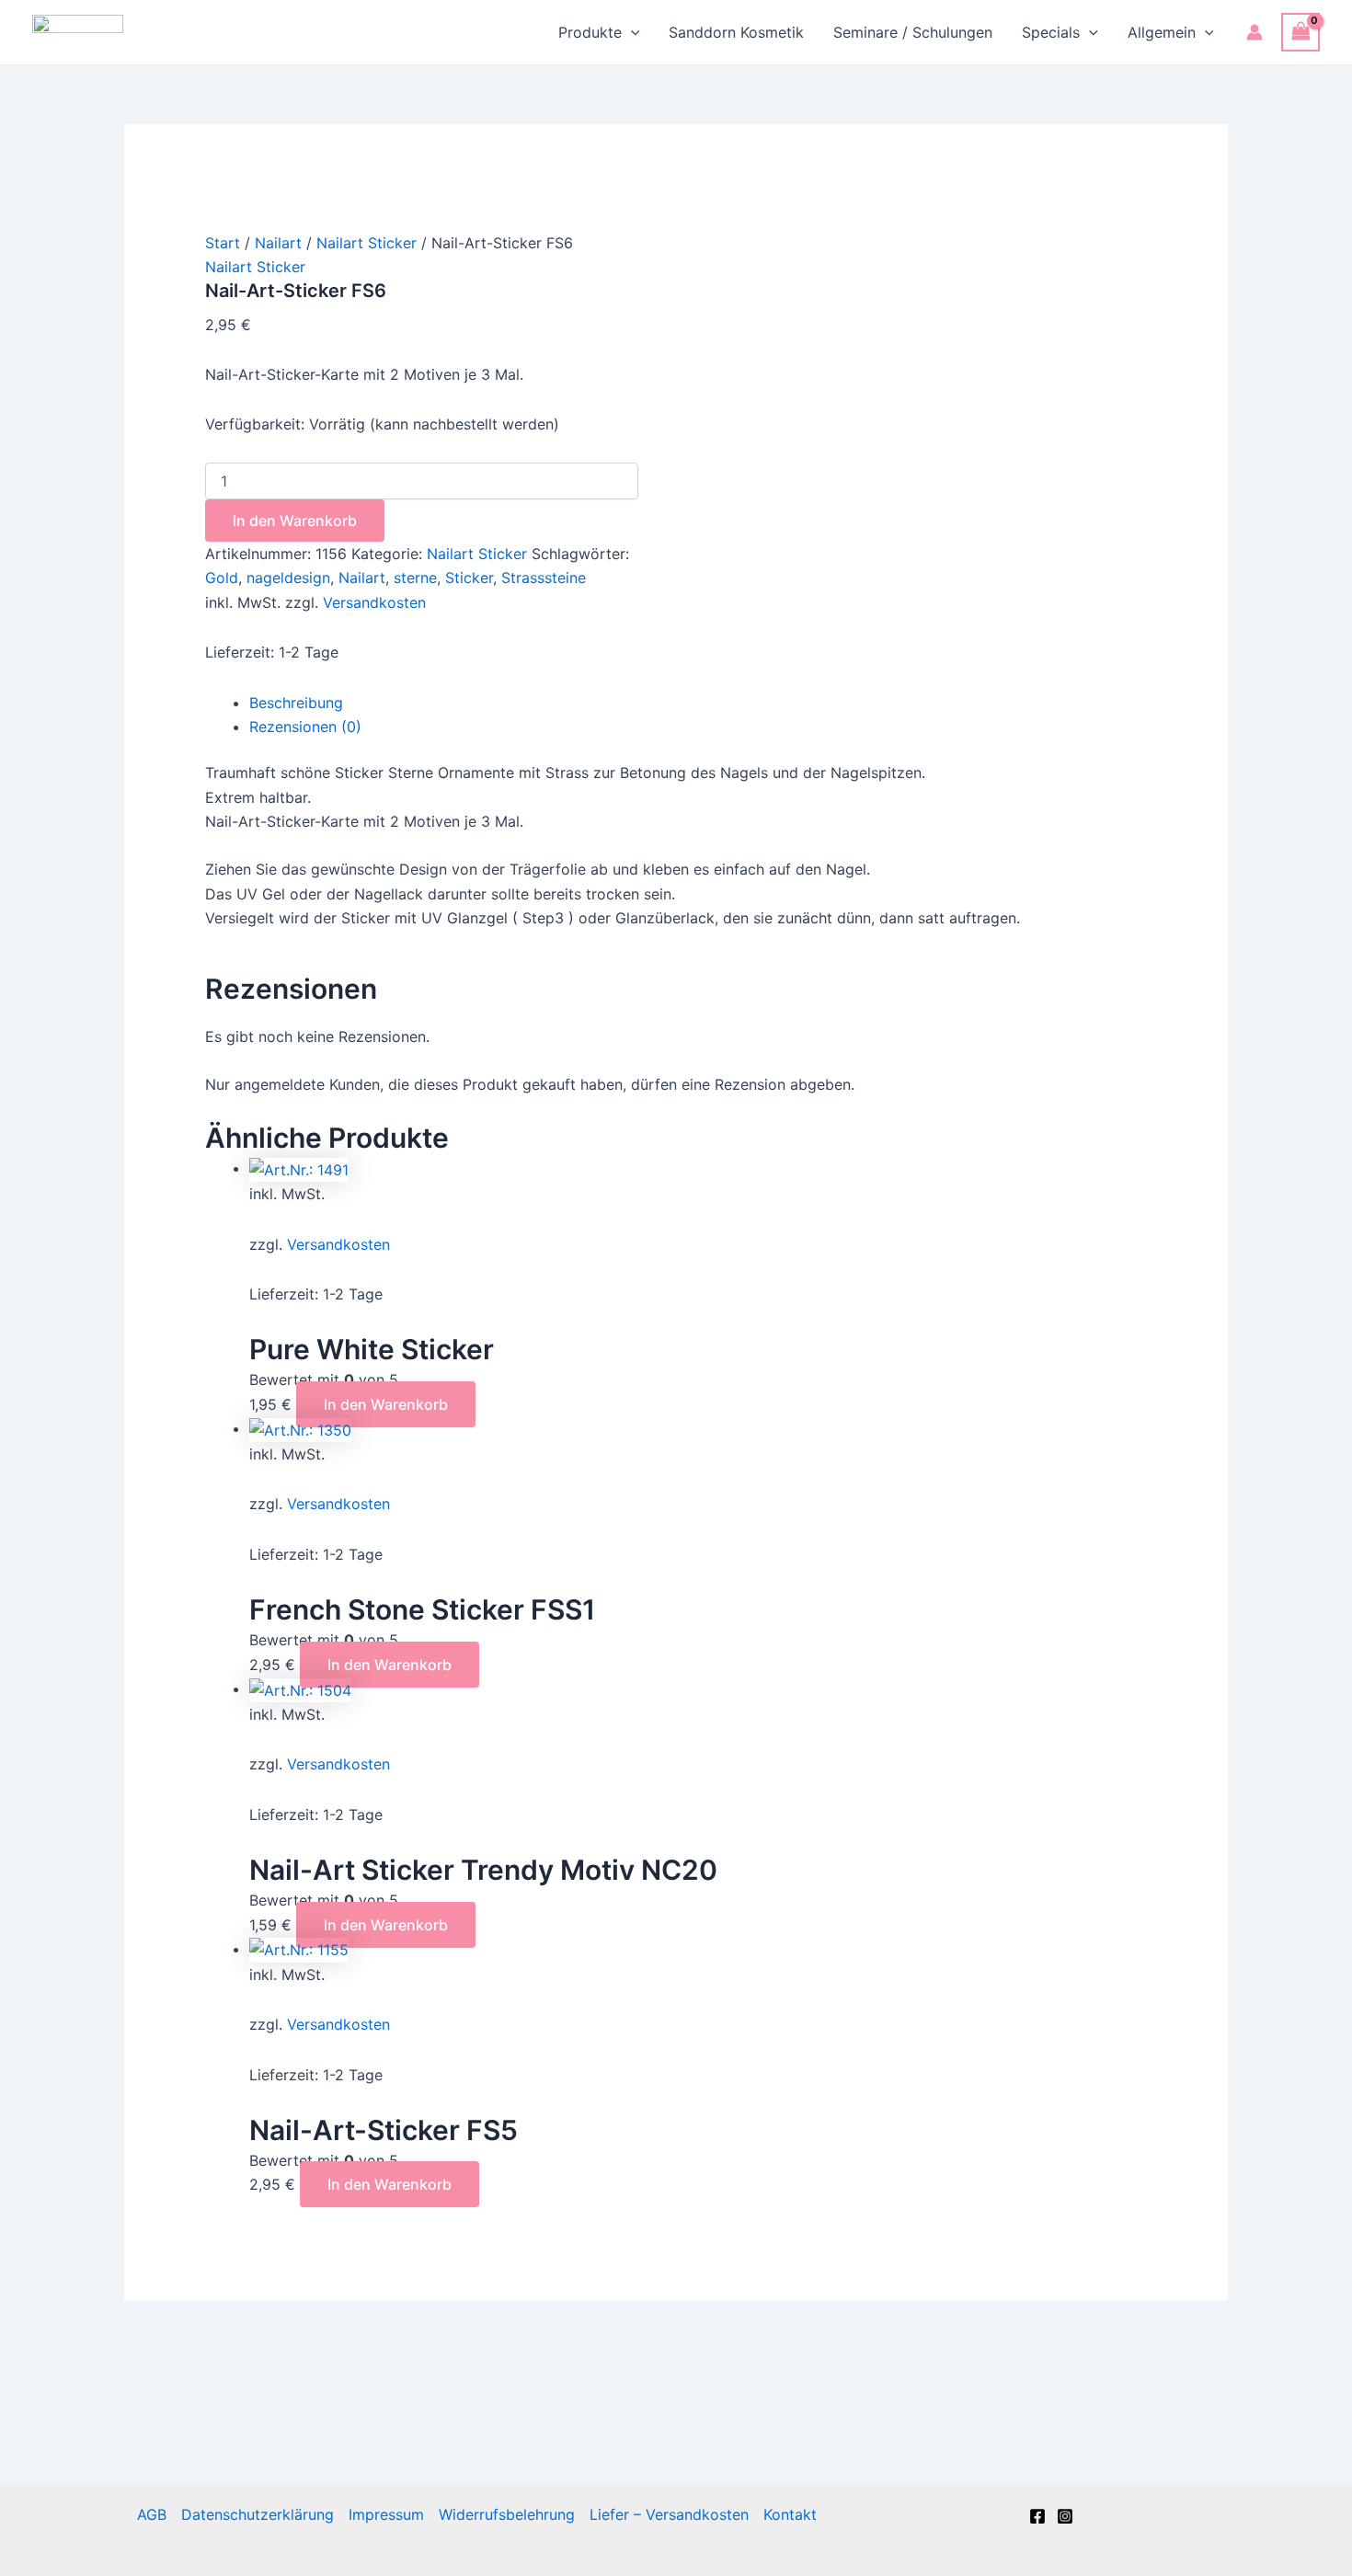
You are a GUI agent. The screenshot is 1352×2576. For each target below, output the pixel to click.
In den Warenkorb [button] (386, 1404)
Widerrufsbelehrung (507, 2514)
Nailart (278, 243)
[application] (631, 32)
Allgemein (1162, 32)
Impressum (386, 2514)
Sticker (469, 578)
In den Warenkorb (295, 521)
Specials (1051, 32)
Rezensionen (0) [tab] (305, 727)
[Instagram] (1065, 2516)
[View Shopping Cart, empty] (1300, 32)
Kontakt (790, 2514)
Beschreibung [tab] (296, 703)
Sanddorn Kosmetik (736, 32)
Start (223, 243)
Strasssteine (544, 578)
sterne (415, 578)
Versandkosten (374, 602)
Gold (222, 578)
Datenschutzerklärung (258, 2514)
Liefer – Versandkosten (669, 2514)
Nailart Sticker (367, 243)
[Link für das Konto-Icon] (1255, 32)
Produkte (590, 32)
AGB (152, 2514)
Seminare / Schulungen (913, 32)
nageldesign (288, 578)
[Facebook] (1037, 2516)
